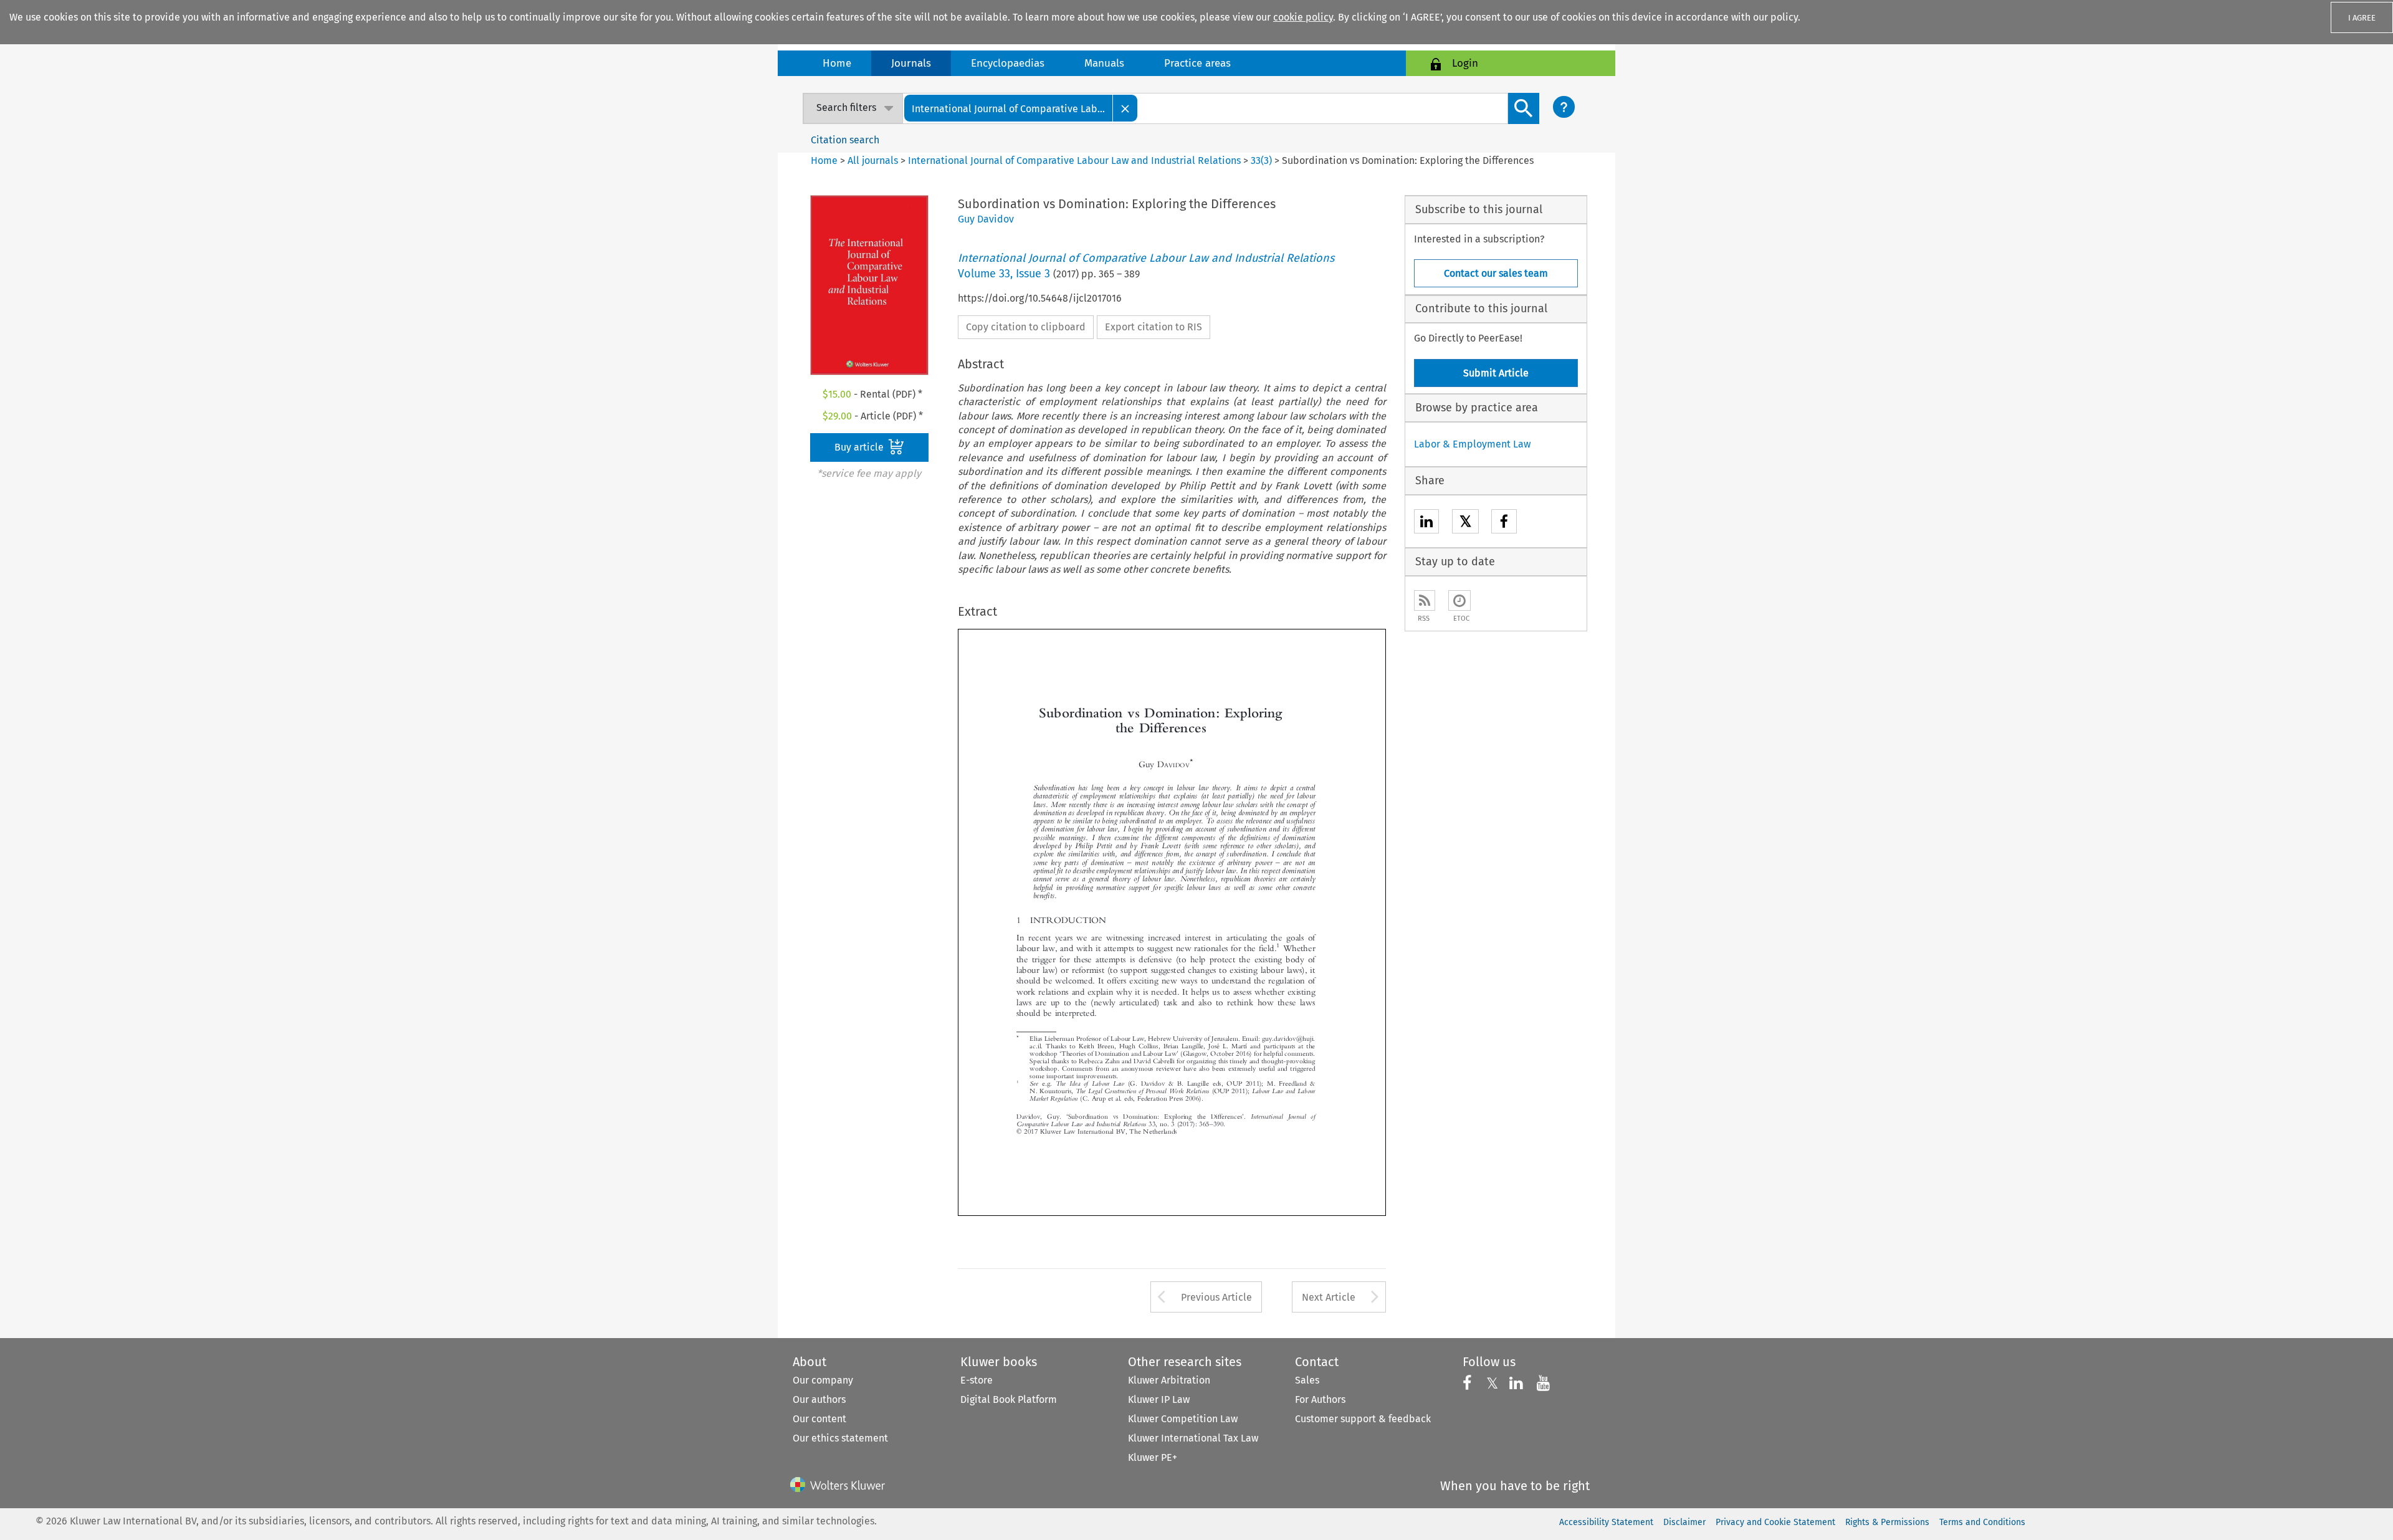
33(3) (1261, 160)
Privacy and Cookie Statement (1775, 1522)
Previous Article (1216, 1297)
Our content (819, 1419)
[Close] (1125, 108)
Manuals (1104, 63)
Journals (911, 63)
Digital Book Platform (1009, 1399)
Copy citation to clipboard (1026, 327)
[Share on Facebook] (1504, 523)
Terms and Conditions (1982, 1522)
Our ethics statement (840, 1438)
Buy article (860, 447)
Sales (1307, 1380)
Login (1465, 63)
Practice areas (1197, 63)
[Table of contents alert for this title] (1459, 600)
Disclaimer (1684, 1522)
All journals (874, 160)
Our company (823, 1380)
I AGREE (2362, 18)
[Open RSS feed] (1425, 600)
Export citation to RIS (1154, 327)
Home (837, 63)
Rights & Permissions (1887, 1522)
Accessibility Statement (1606, 1522)
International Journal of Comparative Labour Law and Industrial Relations (1074, 160)
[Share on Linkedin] (1426, 523)
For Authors (1320, 1399)
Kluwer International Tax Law (1193, 1438)
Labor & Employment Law (1472, 444)
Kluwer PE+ (1153, 1457)
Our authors (819, 1399)
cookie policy (1303, 17)
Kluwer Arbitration (1169, 1380)
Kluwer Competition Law (1183, 1419)
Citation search (845, 140)
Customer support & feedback (1363, 1419)
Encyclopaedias (1008, 63)
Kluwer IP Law (1159, 1399)
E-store (977, 1380)
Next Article (1329, 1297)
